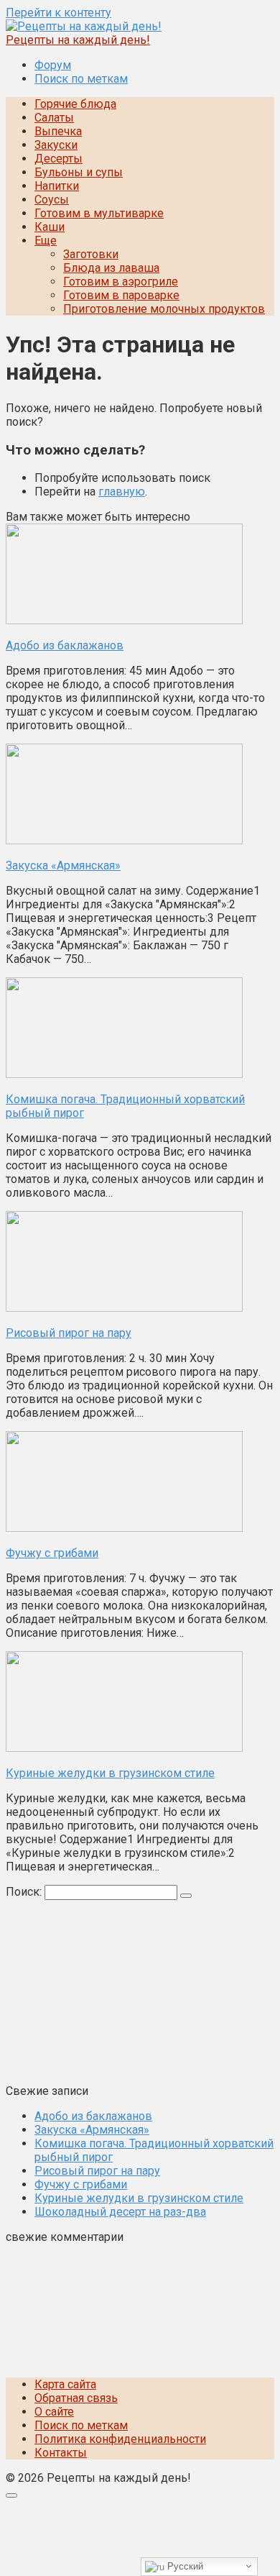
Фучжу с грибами (81, 2184)
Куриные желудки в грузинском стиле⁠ (139, 2198)
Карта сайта (65, 2384)
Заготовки (91, 254)
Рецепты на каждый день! (78, 40)
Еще (46, 241)
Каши (50, 227)
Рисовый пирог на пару (97, 2171)
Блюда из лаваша (111, 268)
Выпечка (58, 131)
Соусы (52, 200)
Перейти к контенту (59, 13)
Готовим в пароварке (121, 295)
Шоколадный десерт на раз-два (120, 2212)
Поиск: (25, 1892)
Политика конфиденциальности (120, 2439)
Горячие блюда (75, 104)
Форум (53, 65)
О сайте (54, 2412)
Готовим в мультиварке (99, 213)
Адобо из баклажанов (93, 2116)
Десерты (59, 159)
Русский (184, 2566)
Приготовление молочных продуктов (164, 309)
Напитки (57, 186)
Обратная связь (76, 2398)
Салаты (54, 118)
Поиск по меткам (81, 79)
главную (122, 492)
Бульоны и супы (79, 172)
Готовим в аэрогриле (121, 282)
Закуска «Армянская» (92, 2130)
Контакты (61, 2453)
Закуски (56, 145)
